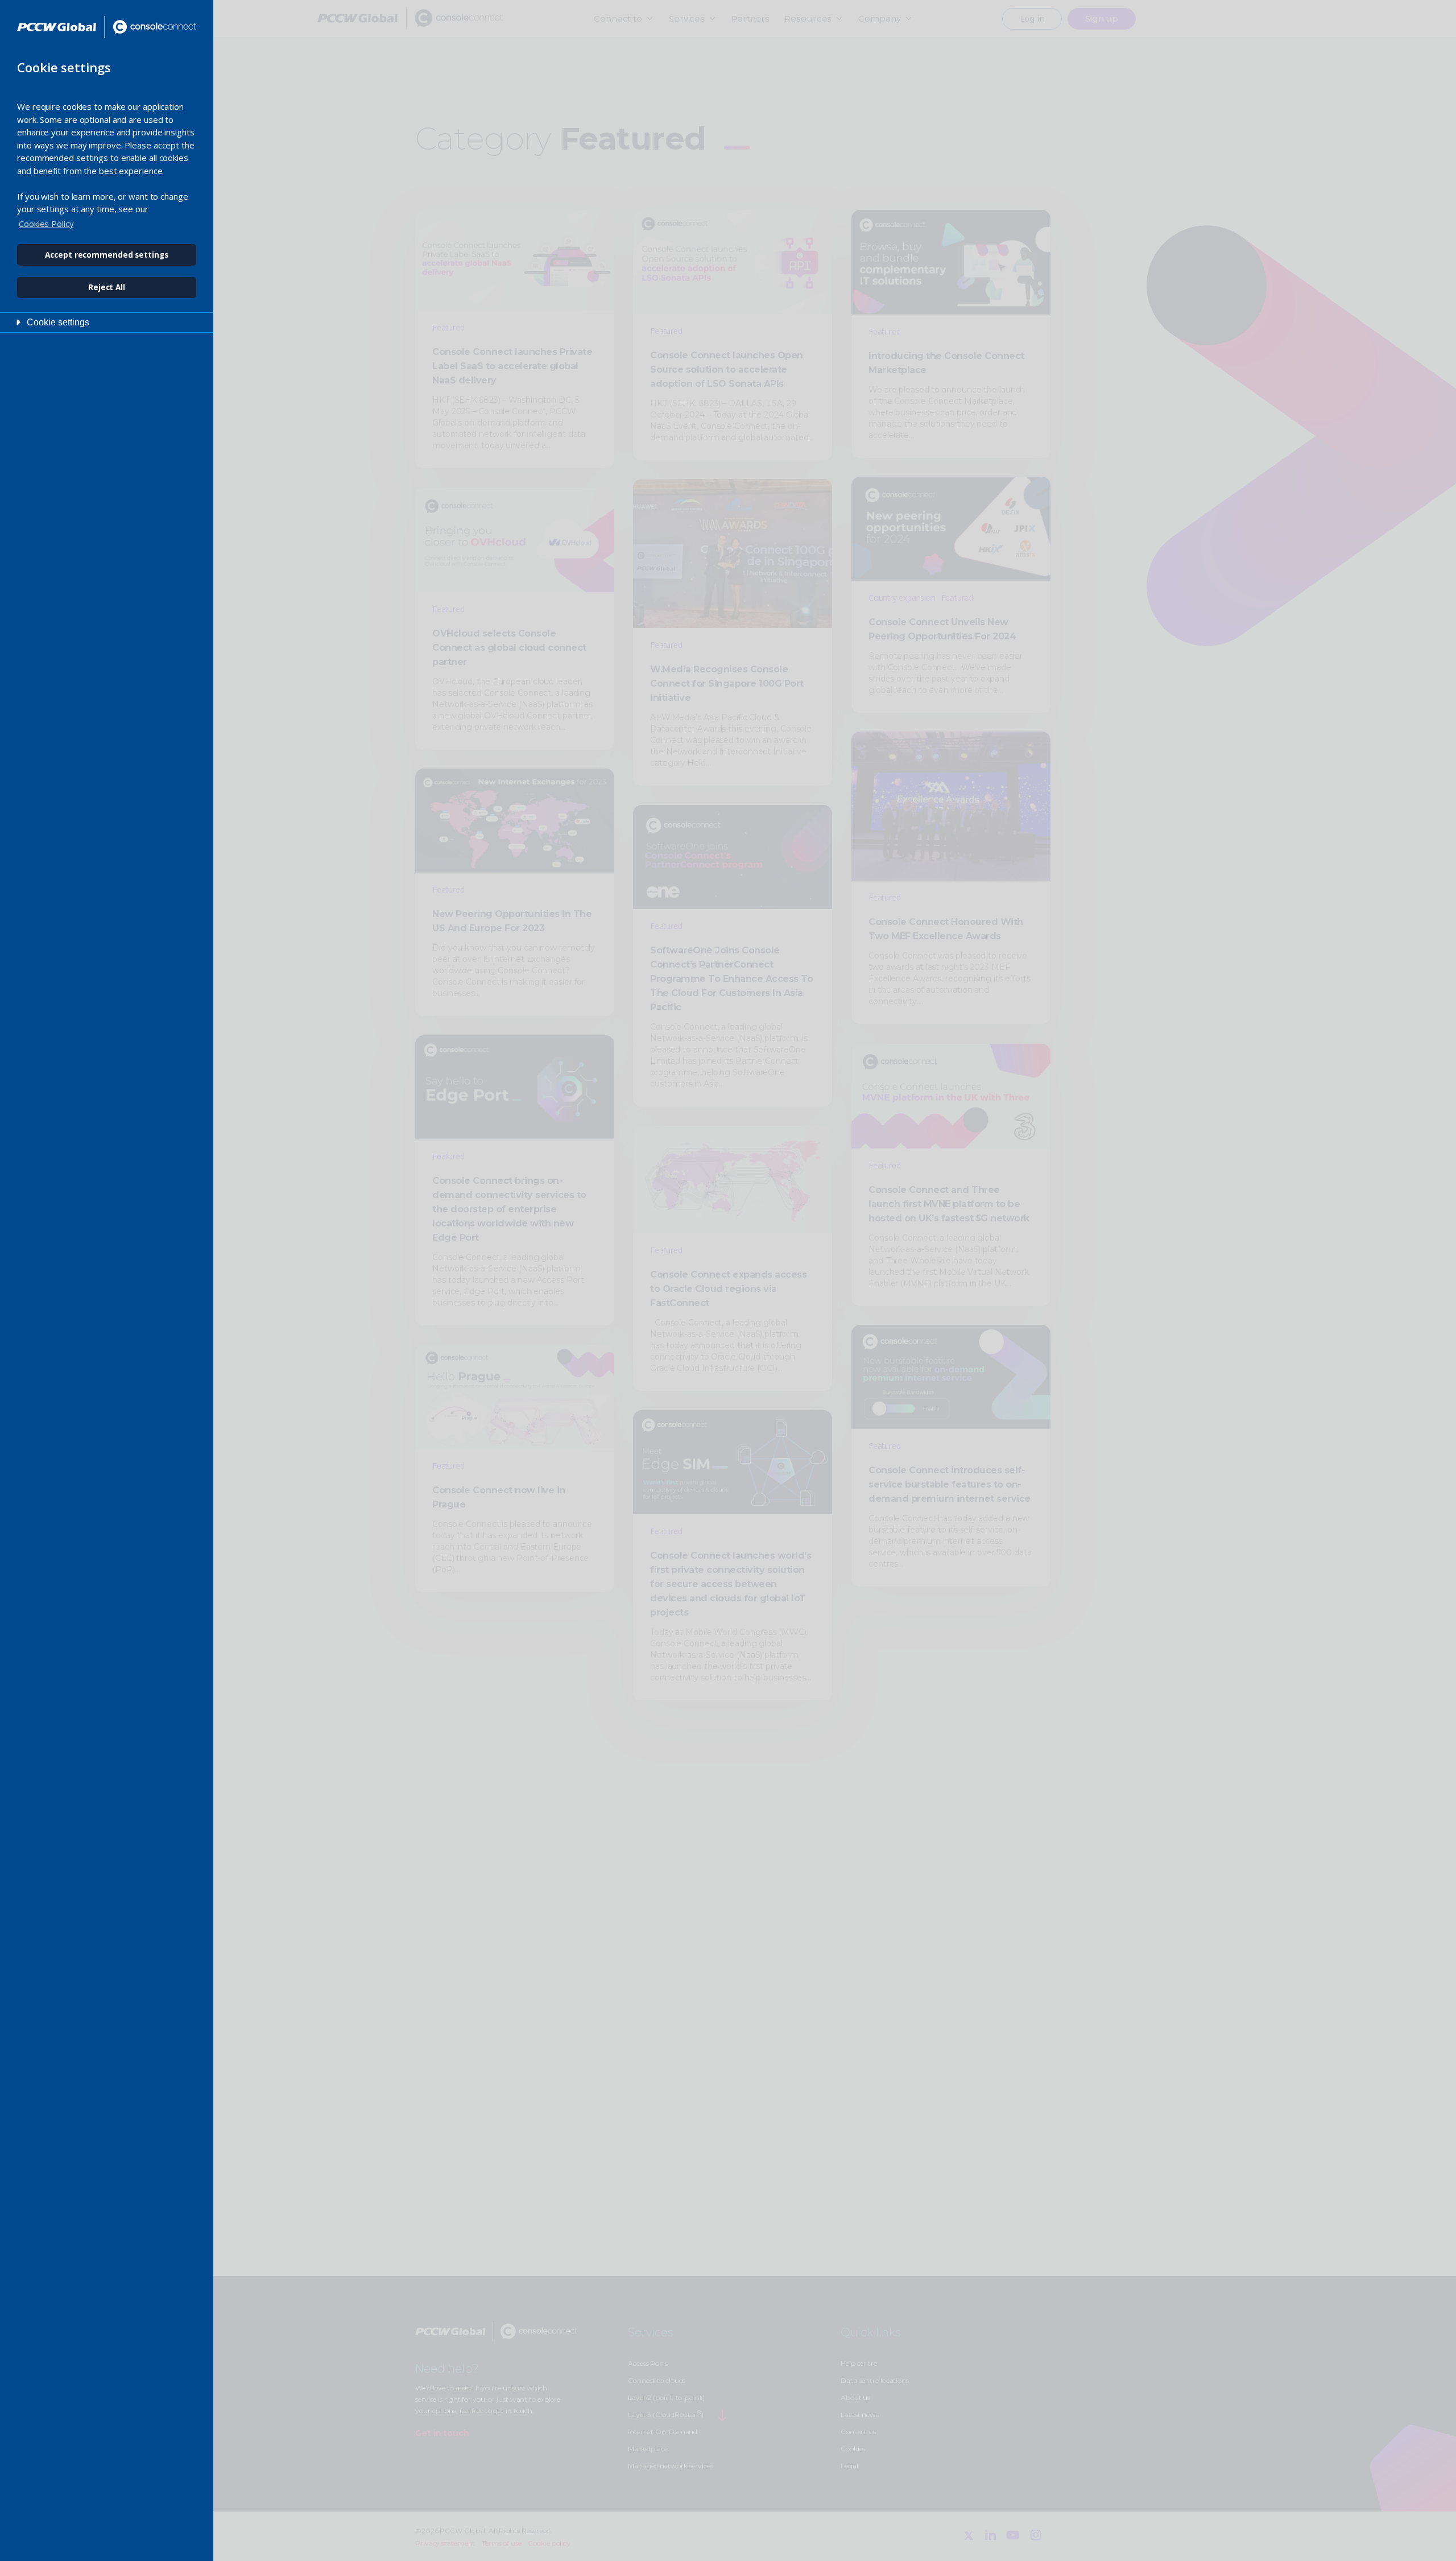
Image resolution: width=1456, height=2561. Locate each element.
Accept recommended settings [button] (106, 255)
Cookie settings (58, 322)
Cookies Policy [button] (46, 224)
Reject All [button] (107, 287)
